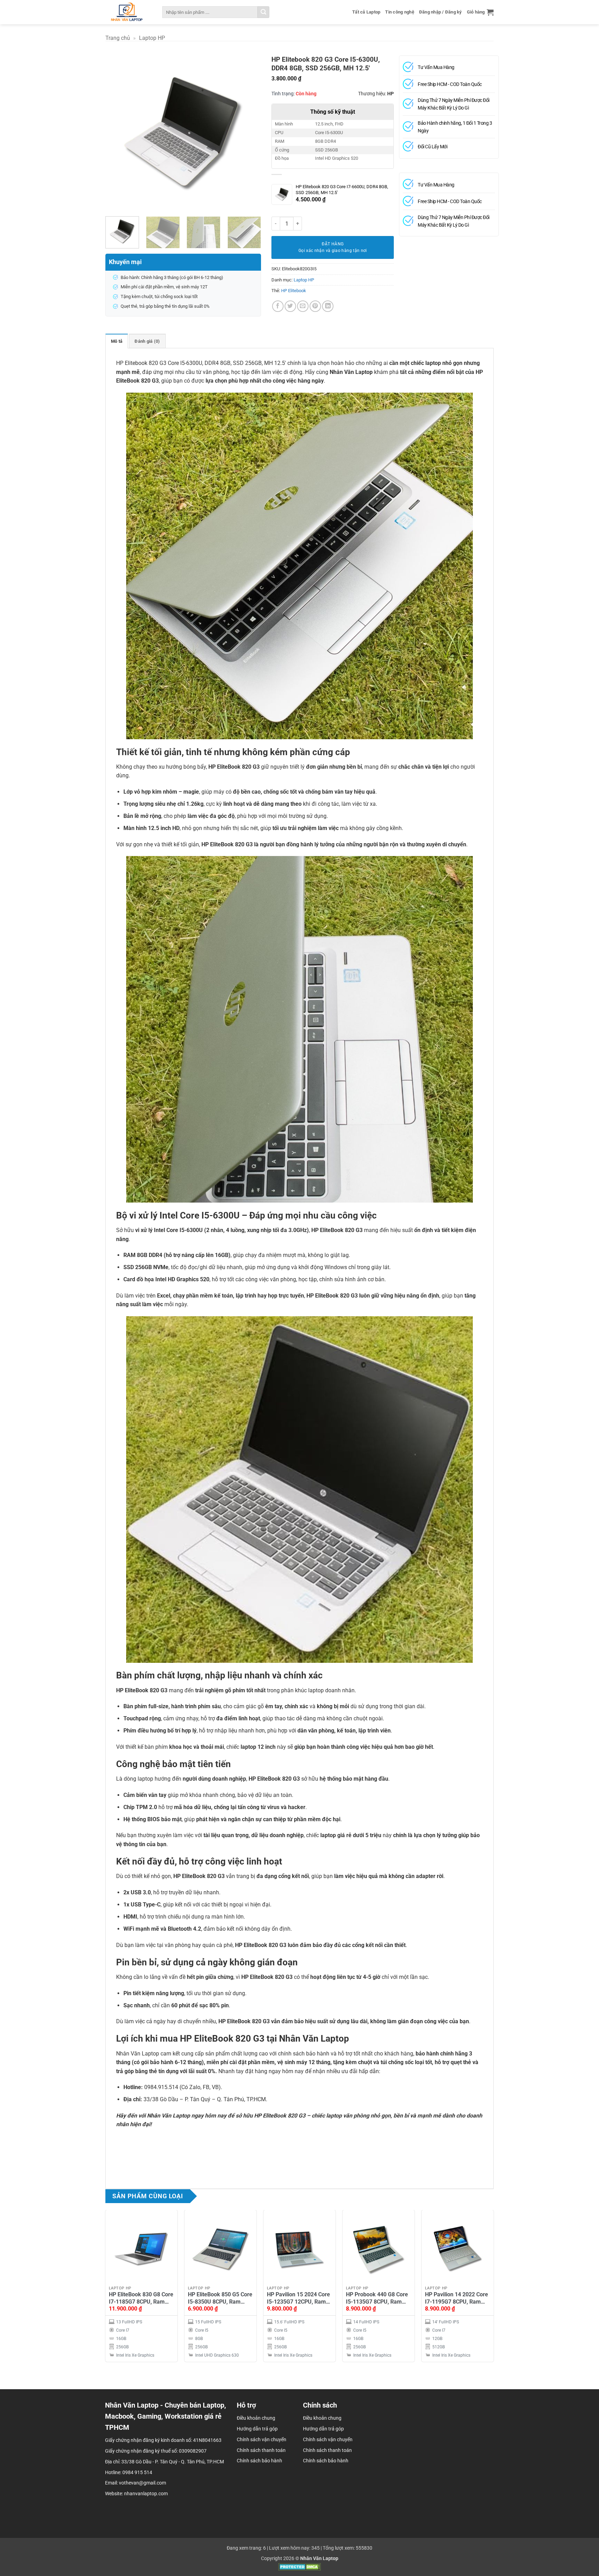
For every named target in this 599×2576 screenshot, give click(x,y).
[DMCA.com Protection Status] (300, 2567)
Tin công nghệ (400, 12)
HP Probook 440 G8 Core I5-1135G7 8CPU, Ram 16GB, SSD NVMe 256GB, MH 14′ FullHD (377, 2298)
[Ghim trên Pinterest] (315, 306)
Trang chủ (118, 38)
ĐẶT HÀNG (333, 244)
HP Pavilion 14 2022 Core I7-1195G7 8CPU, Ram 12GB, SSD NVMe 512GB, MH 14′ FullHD (457, 2298)
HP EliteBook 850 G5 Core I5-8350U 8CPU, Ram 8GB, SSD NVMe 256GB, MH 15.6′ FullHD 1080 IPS (220, 2298)
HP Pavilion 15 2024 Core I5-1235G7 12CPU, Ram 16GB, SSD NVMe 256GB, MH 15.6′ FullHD (298, 2298)
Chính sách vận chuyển (328, 2439)
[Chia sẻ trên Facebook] (278, 306)
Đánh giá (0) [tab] (147, 341)
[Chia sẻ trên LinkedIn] (328, 306)
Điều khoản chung (322, 2418)
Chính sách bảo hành (326, 2461)
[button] (480, 12)
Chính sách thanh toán (327, 2450)
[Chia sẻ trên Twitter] (290, 306)
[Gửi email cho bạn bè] (303, 306)
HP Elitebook (294, 291)
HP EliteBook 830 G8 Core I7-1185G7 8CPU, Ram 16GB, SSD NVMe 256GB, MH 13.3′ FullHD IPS (141, 2298)
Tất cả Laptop (366, 12)
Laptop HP (152, 38)
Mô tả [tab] (117, 341)
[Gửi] (263, 12)
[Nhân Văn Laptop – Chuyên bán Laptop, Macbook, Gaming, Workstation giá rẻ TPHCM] (126, 12)
